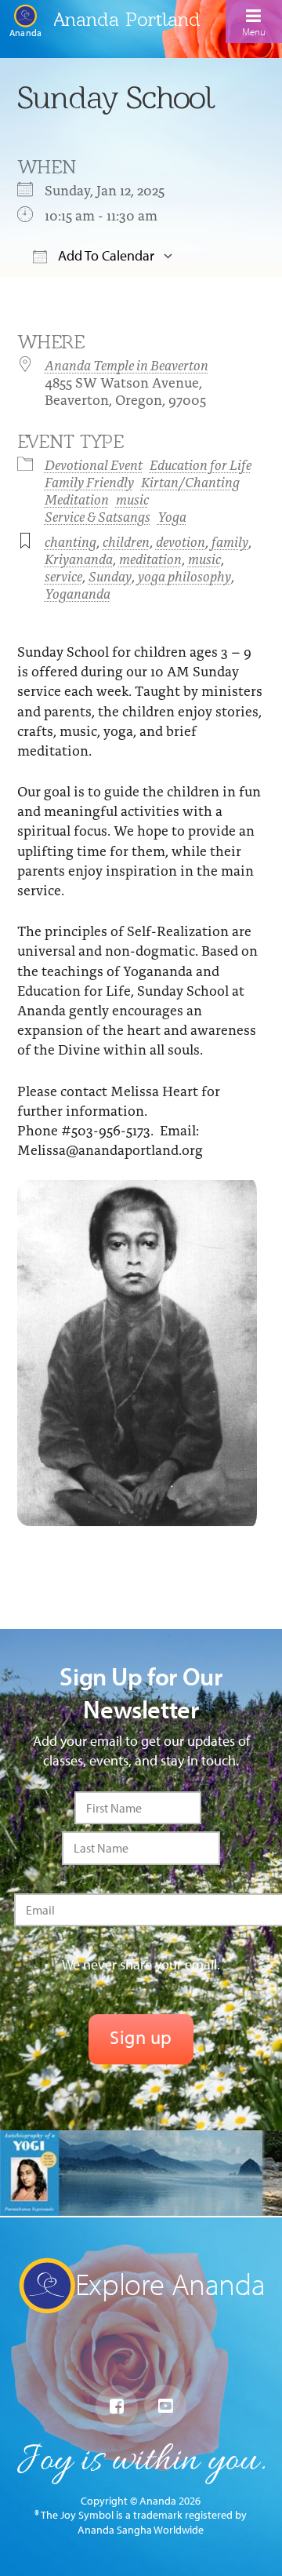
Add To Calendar (105, 255)
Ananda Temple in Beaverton (127, 364)
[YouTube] (165, 2406)
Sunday (110, 576)
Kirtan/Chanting (190, 481)
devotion (181, 541)
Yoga (172, 516)
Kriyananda (79, 558)
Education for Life (201, 464)
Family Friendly (89, 481)
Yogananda (78, 593)
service (63, 576)
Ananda (25, 32)
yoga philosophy (184, 576)
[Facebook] (117, 2407)
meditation (150, 558)
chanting (70, 541)
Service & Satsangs (98, 516)
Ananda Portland (127, 19)
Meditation (77, 499)
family (230, 541)
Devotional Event (94, 464)
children (126, 541)
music (132, 499)
